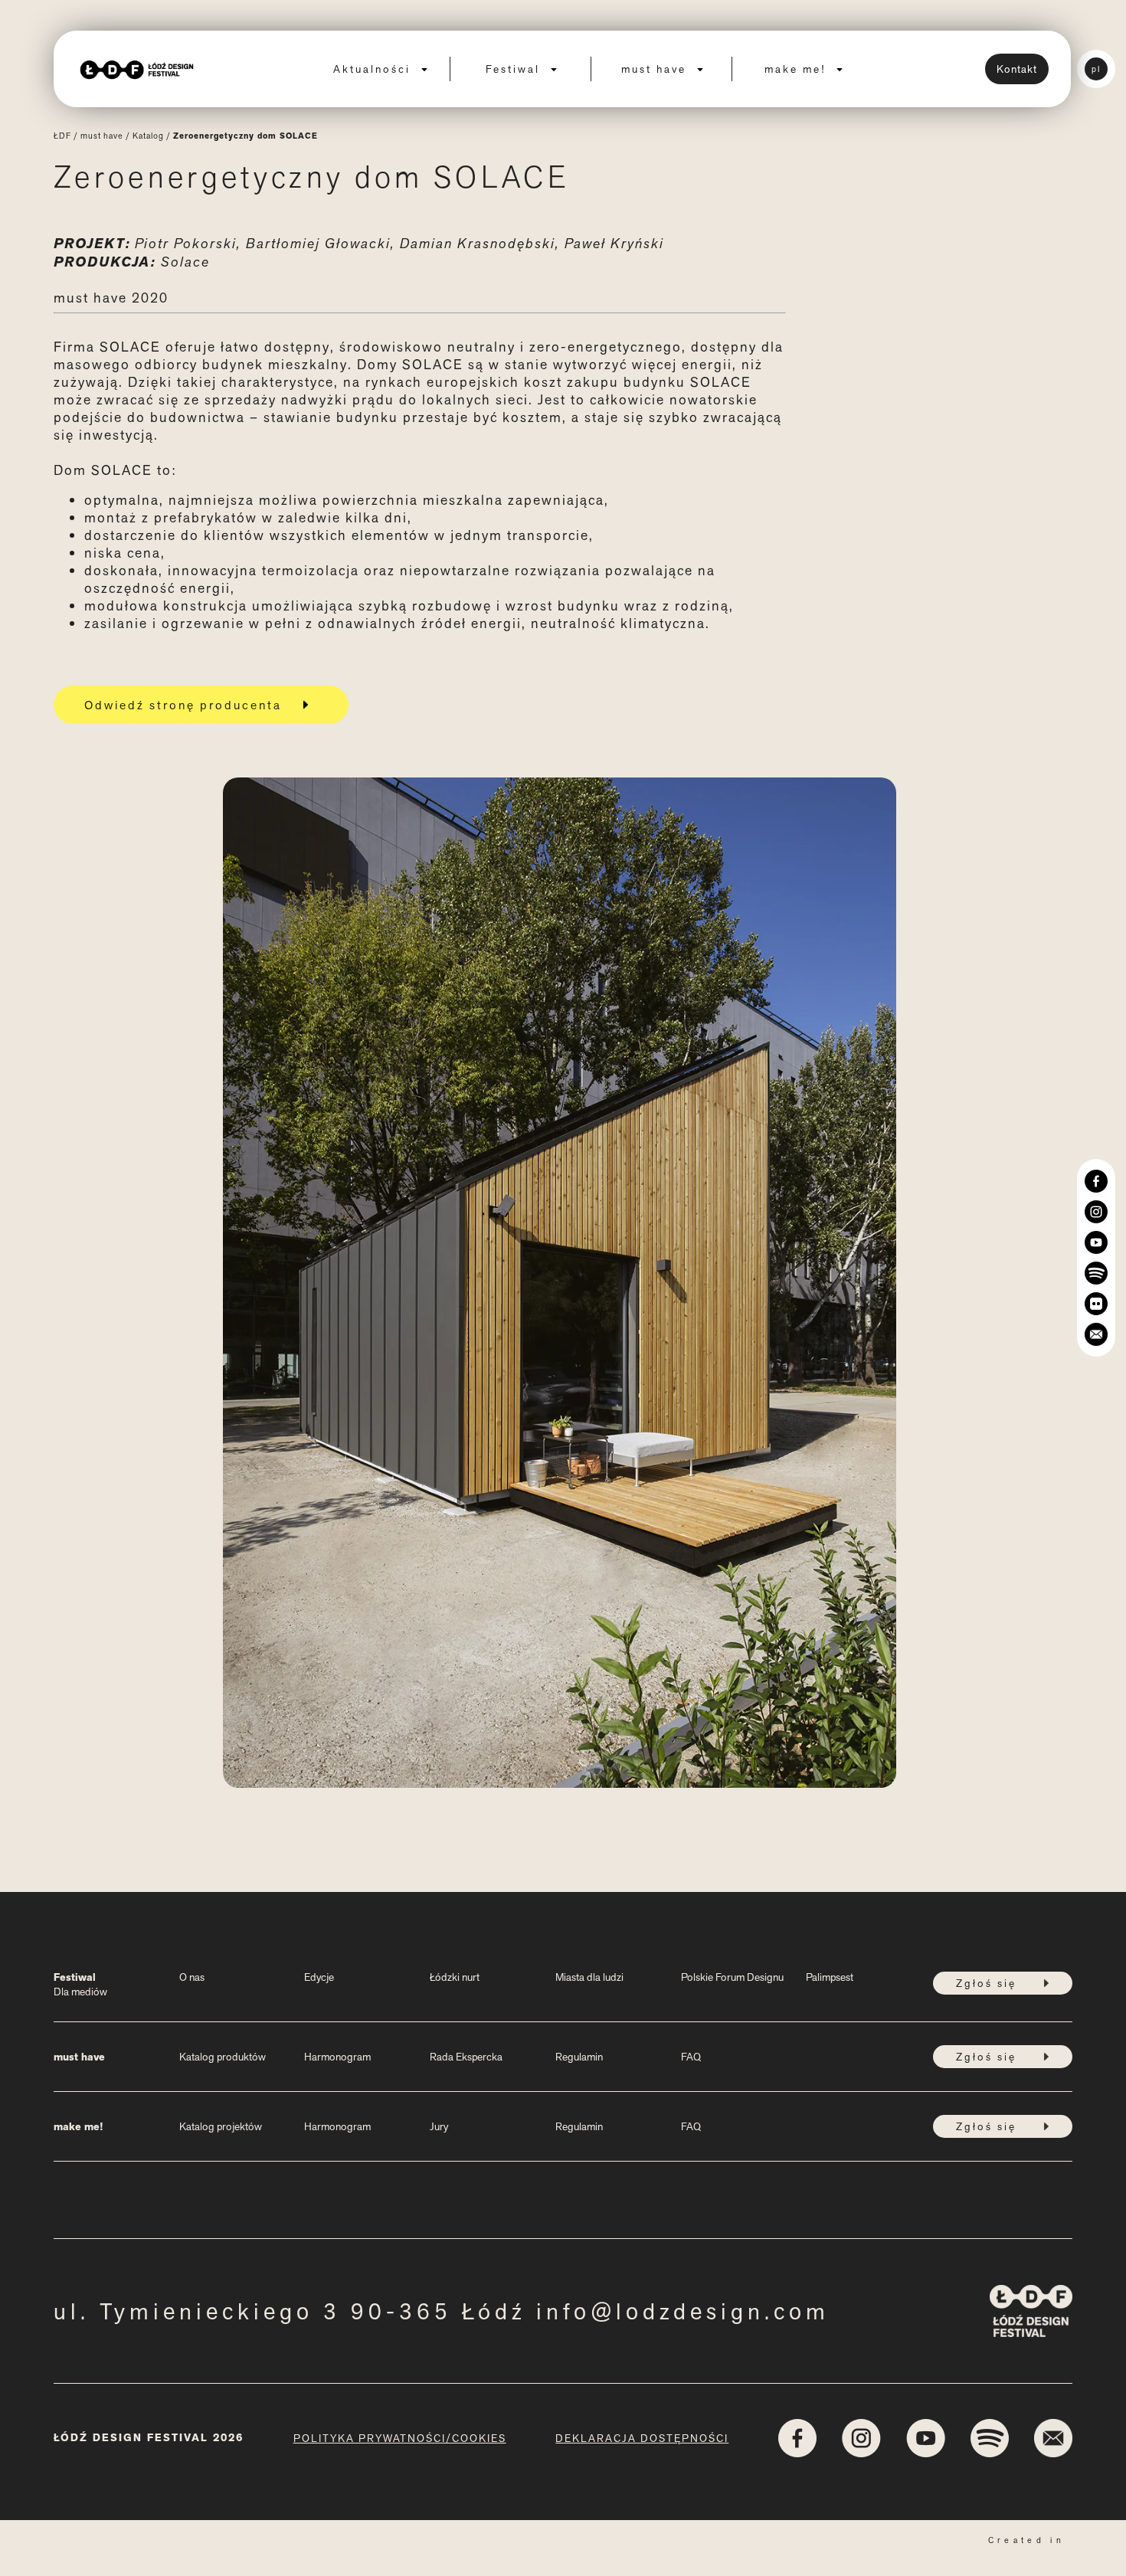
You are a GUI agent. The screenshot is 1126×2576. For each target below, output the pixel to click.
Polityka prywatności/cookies (400, 2438)
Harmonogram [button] (337, 2057)
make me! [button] (797, 69)
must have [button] (656, 69)
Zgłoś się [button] (986, 1983)
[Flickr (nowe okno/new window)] (1096, 1304)
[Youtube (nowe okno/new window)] (1096, 1242)
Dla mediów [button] (80, 1992)
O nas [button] (192, 1977)
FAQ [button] (691, 2057)
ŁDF (62, 136)
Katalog (148, 136)
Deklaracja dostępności (642, 2438)
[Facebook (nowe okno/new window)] (1096, 1181)
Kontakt (1017, 69)
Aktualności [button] (374, 69)
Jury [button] (439, 2126)
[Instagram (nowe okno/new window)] (1096, 1212)
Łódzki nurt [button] (455, 1977)
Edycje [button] (319, 1977)
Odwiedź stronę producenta (183, 705)
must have (102, 136)
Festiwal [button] (515, 69)
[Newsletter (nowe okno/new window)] (1096, 1334)
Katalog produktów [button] (223, 2057)
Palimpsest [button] (830, 1977)
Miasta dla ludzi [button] (589, 1977)
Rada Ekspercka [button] (466, 2057)
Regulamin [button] (579, 2057)
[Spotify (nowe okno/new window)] (1096, 1273)
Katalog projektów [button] (221, 2126)
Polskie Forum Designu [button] (732, 1977)
